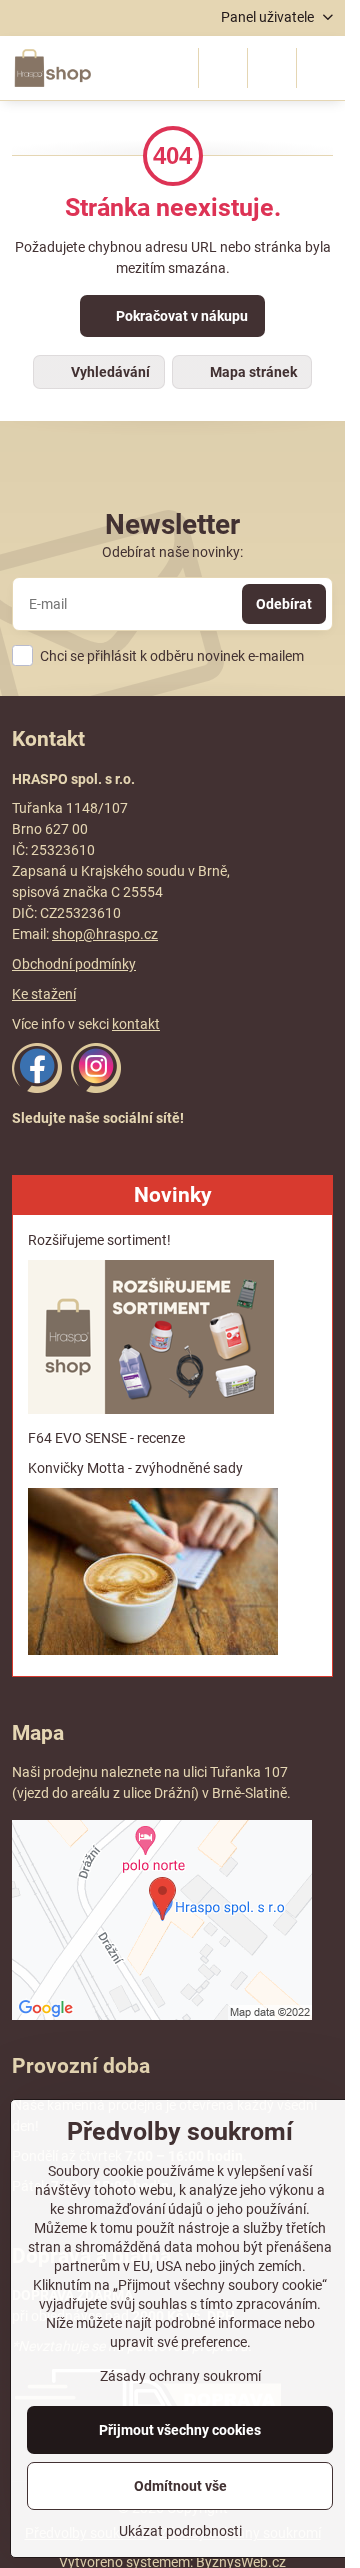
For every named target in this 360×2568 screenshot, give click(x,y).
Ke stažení (44, 994)
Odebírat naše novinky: (172, 552)
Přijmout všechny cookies (180, 2430)
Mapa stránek (252, 372)
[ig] (96, 1088)
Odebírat (284, 604)
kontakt (136, 1024)
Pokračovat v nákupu (180, 316)
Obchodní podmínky (74, 964)
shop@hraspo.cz (105, 934)
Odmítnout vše (180, 2486)
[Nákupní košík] (272, 68)
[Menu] (321, 68)
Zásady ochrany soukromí (180, 2376)
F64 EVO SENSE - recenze (106, 1438)
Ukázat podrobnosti (180, 2531)
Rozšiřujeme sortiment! (99, 1240)
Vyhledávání (109, 372)
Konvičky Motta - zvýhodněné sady (135, 1468)
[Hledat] (223, 68)
